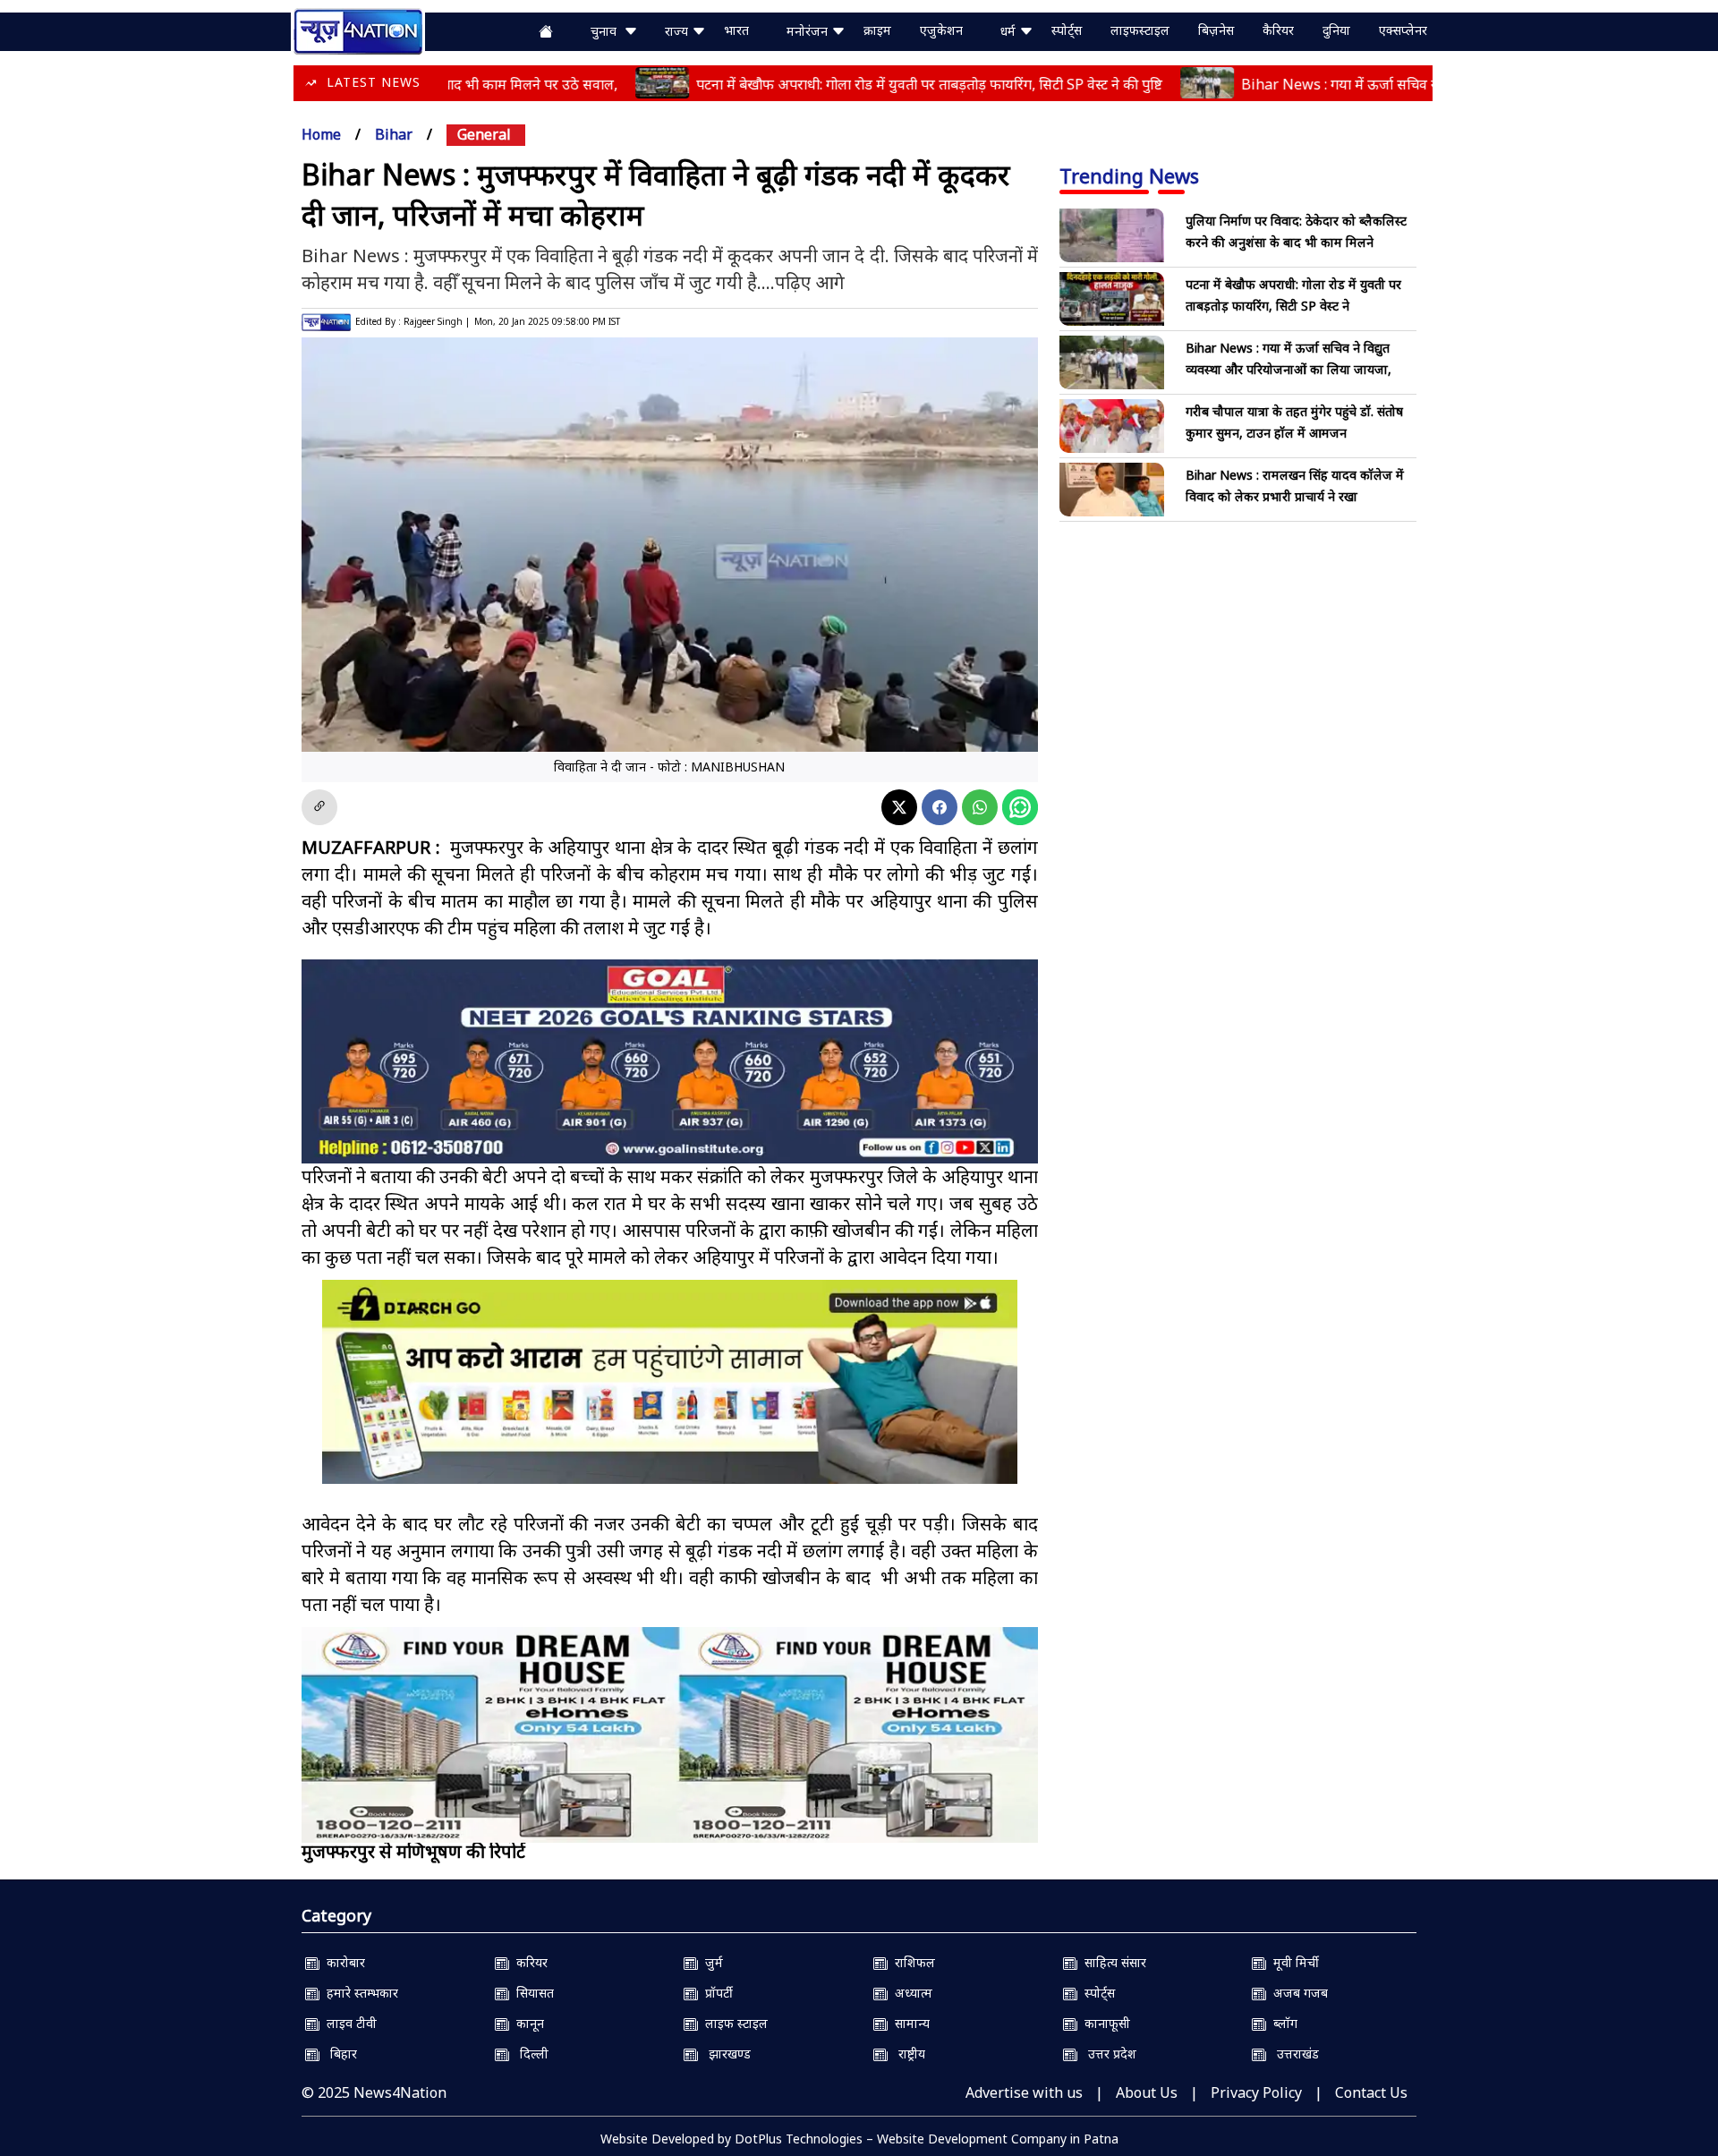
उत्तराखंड (1293, 2054)
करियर (528, 1962)
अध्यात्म (910, 1993)
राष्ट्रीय (906, 2054)
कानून (527, 2023)
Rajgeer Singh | (437, 321)
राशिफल (911, 1962)
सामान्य (909, 2023)
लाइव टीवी (348, 2023)
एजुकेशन (941, 30)
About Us (1147, 2092)
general (484, 134)
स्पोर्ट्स (1067, 30)
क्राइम (877, 30)
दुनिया (1336, 30)
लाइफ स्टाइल (733, 2023)
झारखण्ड (724, 2054)
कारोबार (342, 1962)
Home (321, 134)
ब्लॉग (1282, 2023)
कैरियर (1278, 30)
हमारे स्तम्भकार (359, 1993)
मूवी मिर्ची (1293, 1962)
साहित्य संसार (1112, 1962)
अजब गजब (1297, 1993)
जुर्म (710, 1962)
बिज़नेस (1216, 30)
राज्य (678, 31)
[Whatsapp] (980, 807)
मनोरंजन (809, 31)
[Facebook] (940, 807)
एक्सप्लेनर (1403, 30)
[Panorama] (670, 1735)
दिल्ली (529, 2054)
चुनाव (607, 31)
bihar (394, 134)
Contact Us (1371, 2092)
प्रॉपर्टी (715, 1993)
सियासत (532, 1993)
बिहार (338, 2054)
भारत (736, 30)
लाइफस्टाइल (1140, 30)
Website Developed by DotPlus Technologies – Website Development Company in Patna (859, 2139)
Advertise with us (1024, 2092)
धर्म (1010, 31)
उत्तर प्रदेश (1107, 2054)
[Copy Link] (319, 807)
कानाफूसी (1104, 2023)
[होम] (358, 30)
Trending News (1129, 175)
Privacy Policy (1256, 2092)
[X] (899, 807)
